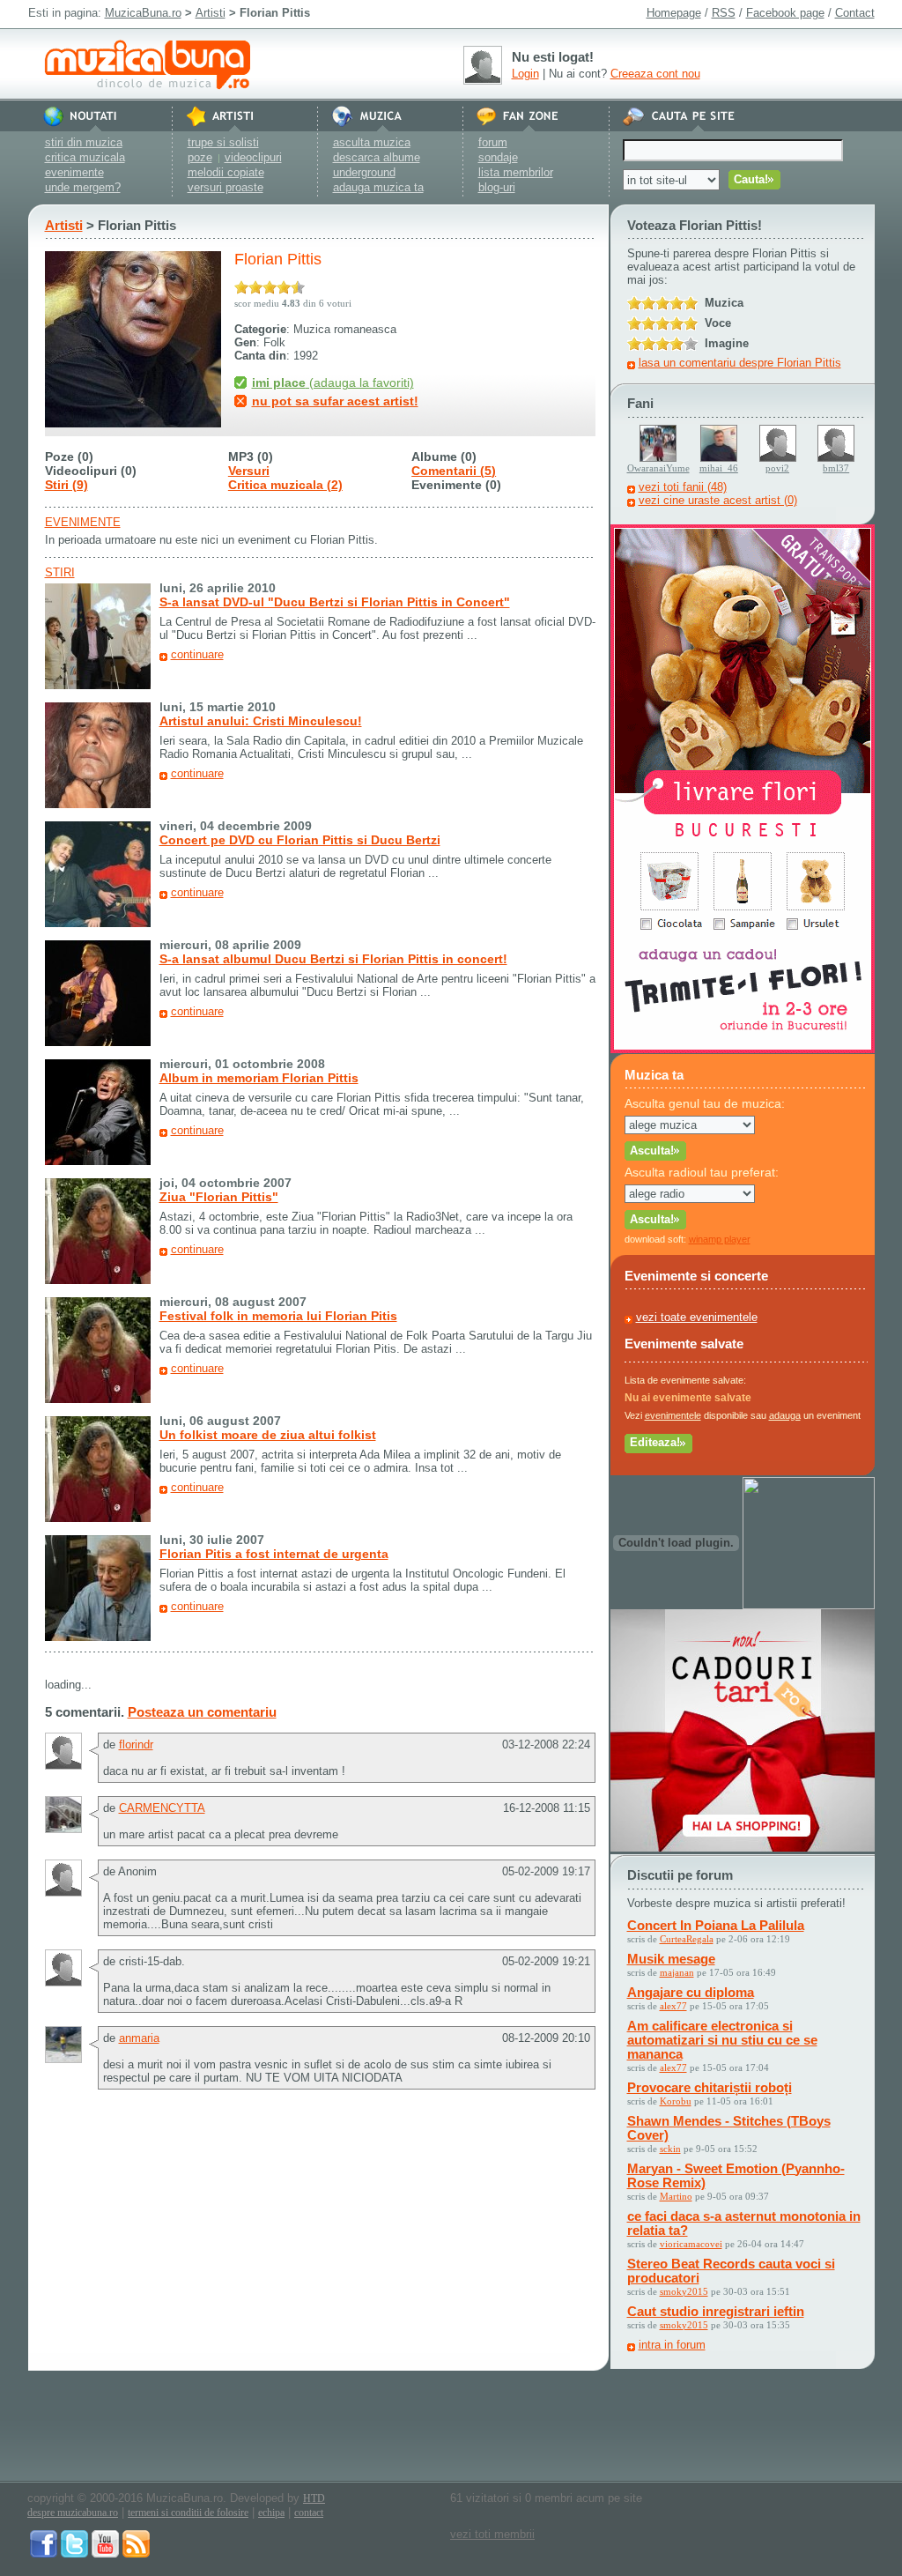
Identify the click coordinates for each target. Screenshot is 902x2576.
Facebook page (785, 13)
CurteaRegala (687, 1939)
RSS (724, 13)
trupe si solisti (223, 142)
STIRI (60, 572)
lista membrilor (516, 172)
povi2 (777, 468)
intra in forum (672, 2345)
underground (364, 172)
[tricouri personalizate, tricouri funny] (809, 1605)
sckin (670, 2149)
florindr (136, 1745)
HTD (314, 2498)
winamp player (720, 1239)
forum (493, 142)
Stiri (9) (67, 485)
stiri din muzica (84, 142)
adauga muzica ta (378, 187)
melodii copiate (226, 172)
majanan (677, 1972)
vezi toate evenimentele (697, 1317)
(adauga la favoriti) (333, 382)
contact (309, 2513)
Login (525, 74)
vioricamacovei (691, 2244)
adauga (785, 1415)
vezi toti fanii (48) (683, 487)
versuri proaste (225, 187)
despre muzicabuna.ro (73, 2513)
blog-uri (497, 187)
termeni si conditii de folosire (188, 2513)
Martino (676, 2196)
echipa (271, 2513)
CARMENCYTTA (162, 1808)
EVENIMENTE (83, 522)
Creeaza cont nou (655, 74)
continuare (197, 654)
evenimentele (673, 1415)
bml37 (836, 468)
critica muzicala (85, 157)
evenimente (74, 172)
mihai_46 (719, 468)
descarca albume (377, 157)
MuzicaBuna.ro (143, 13)
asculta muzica (372, 142)
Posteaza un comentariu (202, 1712)
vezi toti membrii (492, 2534)
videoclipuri (253, 157)
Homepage (674, 13)
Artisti (211, 13)
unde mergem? (83, 187)
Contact (855, 13)
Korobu (676, 2101)
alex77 (673, 2006)
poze (200, 157)
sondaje (498, 157)
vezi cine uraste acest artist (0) (718, 500)
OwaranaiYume (658, 468)
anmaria (139, 2038)
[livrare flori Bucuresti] (743, 1049)
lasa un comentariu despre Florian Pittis (740, 363)
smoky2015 (684, 2291)
